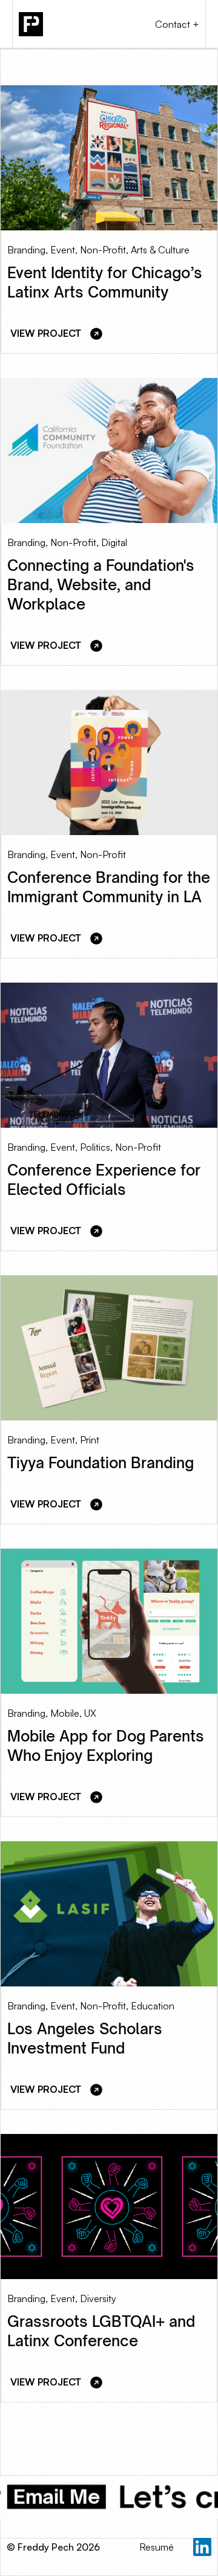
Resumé (157, 2547)
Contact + (177, 24)
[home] (64, 24)
